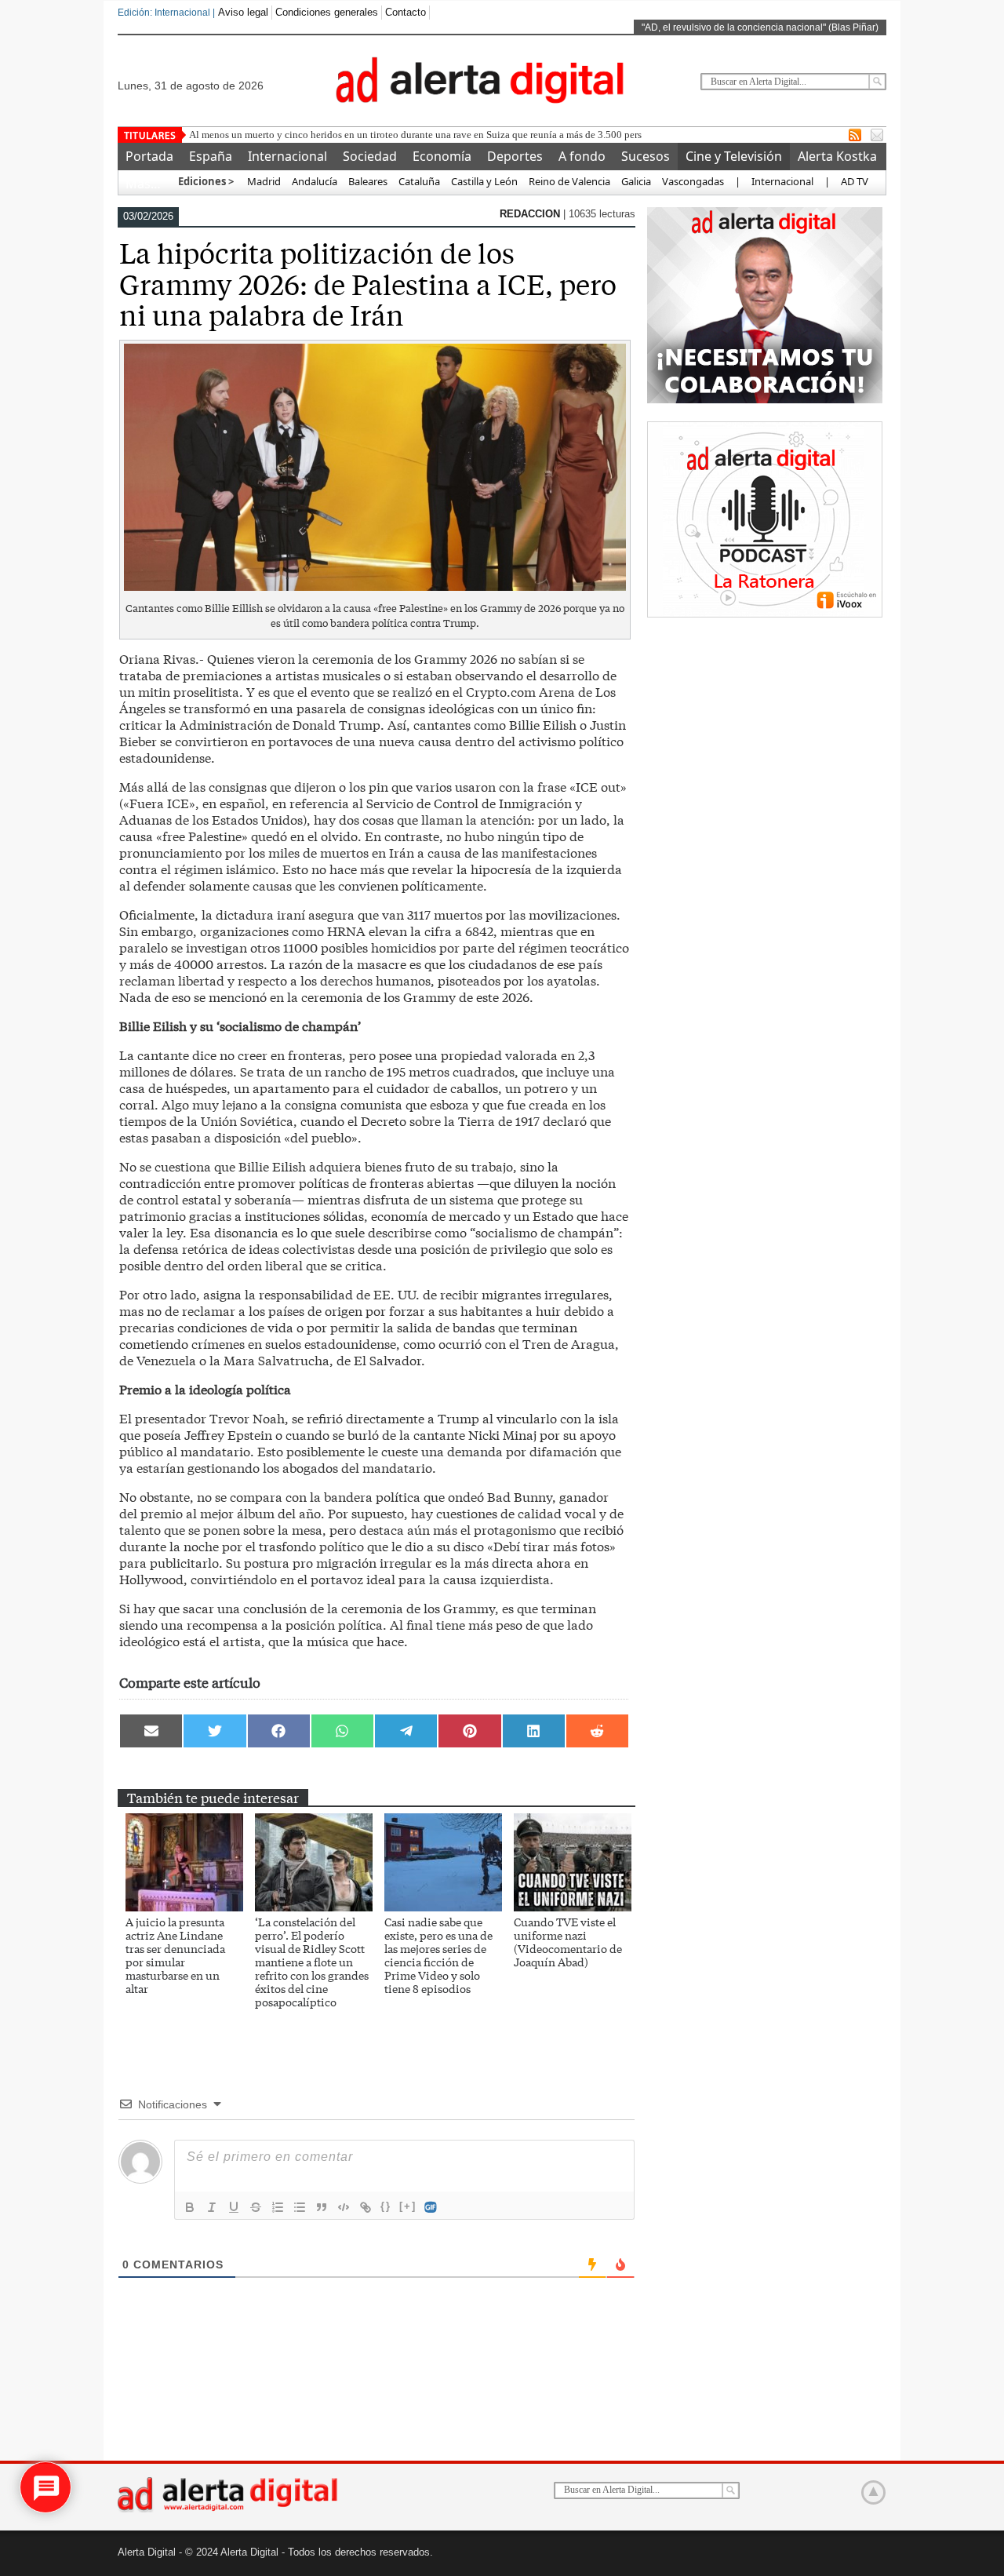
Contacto (406, 12)
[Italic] (212, 2207)
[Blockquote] (322, 2207)
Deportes (515, 156)
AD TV (855, 181)
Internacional (287, 156)
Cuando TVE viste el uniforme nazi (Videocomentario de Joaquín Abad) (568, 1942)
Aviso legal (243, 12)
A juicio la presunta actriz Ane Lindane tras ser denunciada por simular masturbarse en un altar (175, 1955)
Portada (149, 156)
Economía (442, 156)
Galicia (636, 181)
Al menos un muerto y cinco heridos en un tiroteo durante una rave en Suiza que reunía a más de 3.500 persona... (427, 135)
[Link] (366, 2207)
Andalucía (315, 181)
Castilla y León (484, 181)
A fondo (582, 156)
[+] (408, 2206)
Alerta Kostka (837, 156)
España (211, 156)
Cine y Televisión (734, 156)
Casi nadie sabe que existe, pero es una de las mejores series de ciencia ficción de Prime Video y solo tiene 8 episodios (438, 1955)
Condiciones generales (327, 12)
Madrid (263, 181)
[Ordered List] (278, 2207)
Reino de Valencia (569, 181)
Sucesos (646, 156)
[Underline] (234, 2207)
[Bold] (190, 2207)
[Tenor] (431, 2207)
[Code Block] (344, 2207)
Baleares (368, 181)
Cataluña (419, 181)
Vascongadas (693, 181)
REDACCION (531, 214)
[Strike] (256, 2207)
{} (386, 2206)
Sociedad (370, 156)
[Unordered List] (300, 2207)
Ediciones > (206, 181)
